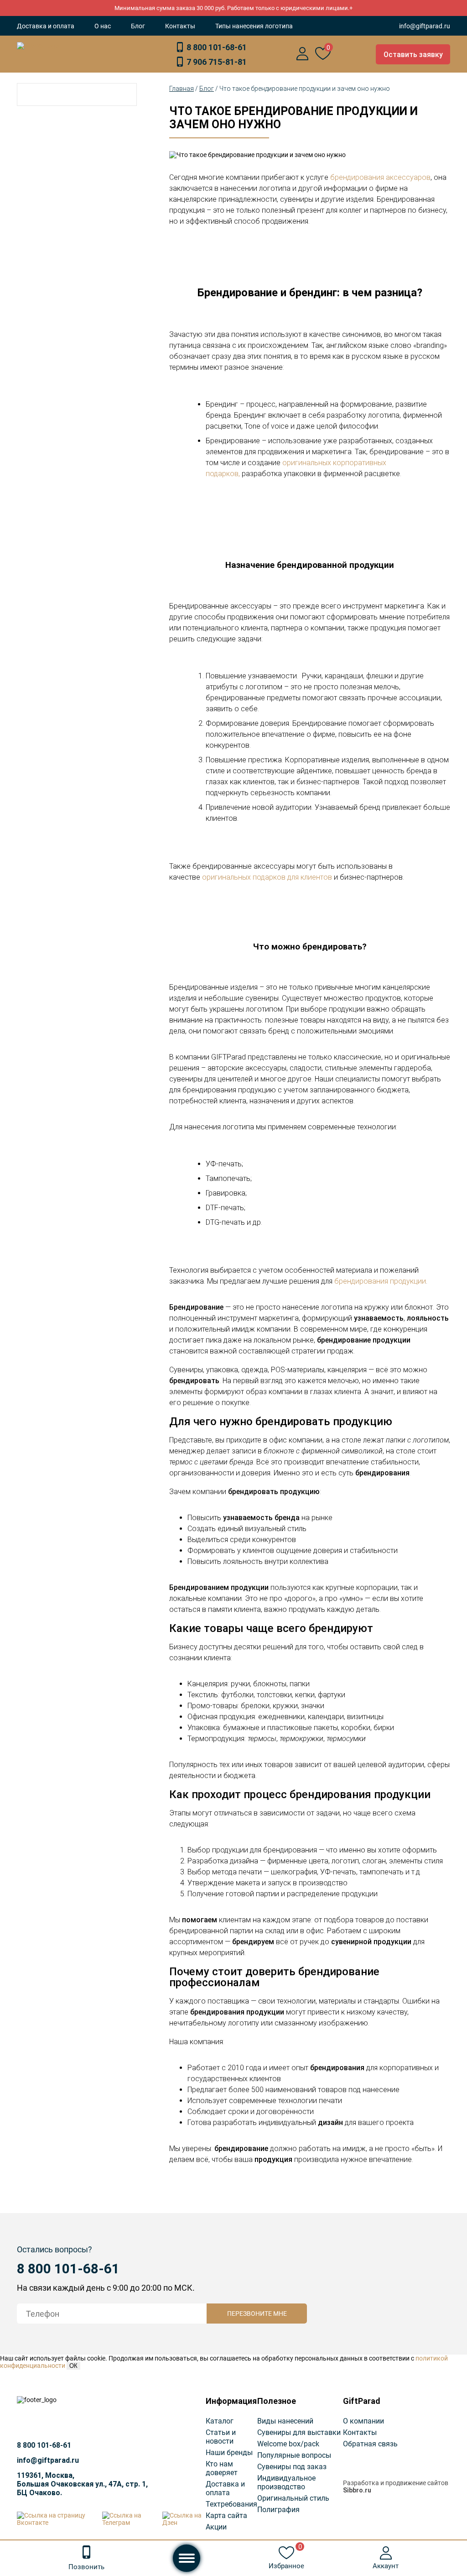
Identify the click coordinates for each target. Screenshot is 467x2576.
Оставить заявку (413, 55)
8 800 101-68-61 (217, 47)
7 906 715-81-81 (217, 62)
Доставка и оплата (46, 26)
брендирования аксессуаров (380, 177)
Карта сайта (226, 2516)
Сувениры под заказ (292, 2467)
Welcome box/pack (288, 2444)
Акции (216, 2527)
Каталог (220, 2421)
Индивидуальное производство (286, 2482)
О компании (363, 2421)
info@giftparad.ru (425, 26)
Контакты (180, 26)
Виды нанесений (285, 2421)
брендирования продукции (380, 1281)
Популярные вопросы (294, 2455)
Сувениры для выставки (299, 2432)
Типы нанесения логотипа (254, 26)
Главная (182, 89)
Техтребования (231, 2504)
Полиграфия (278, 2510)
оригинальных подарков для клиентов (267, 877)
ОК (73, 2366)
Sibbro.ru (357, 2490)
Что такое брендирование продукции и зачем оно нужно (305, 89)
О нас (103, 26)
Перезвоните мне (257, 2314)
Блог (138, 26)
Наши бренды (229, 2453)
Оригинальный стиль (293, 2498)
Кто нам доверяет (222, 2468)
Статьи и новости (221, 2437)
